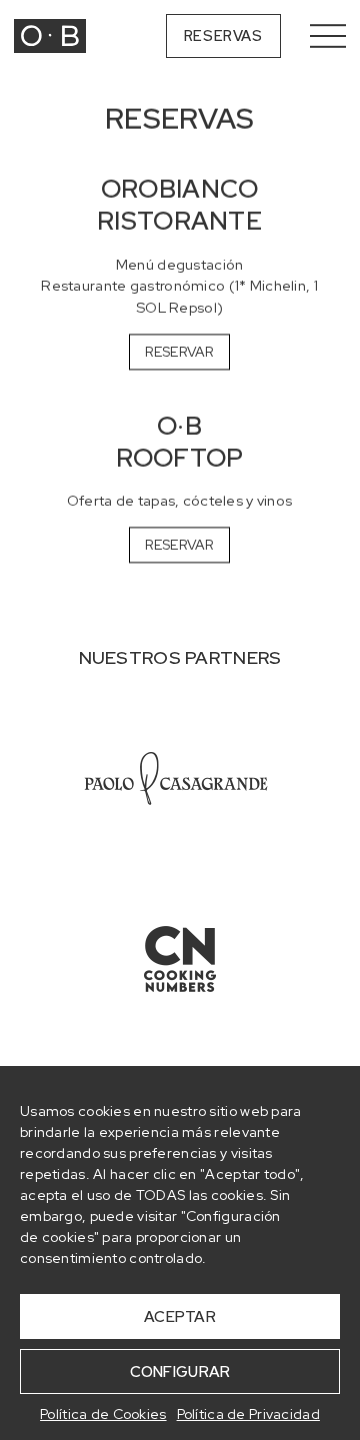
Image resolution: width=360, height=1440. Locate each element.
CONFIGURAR (180, 1372)
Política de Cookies (103, 1414)
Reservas (223, 35)
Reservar (180, 351)
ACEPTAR (180, 1317)
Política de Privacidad (248, 1414)
